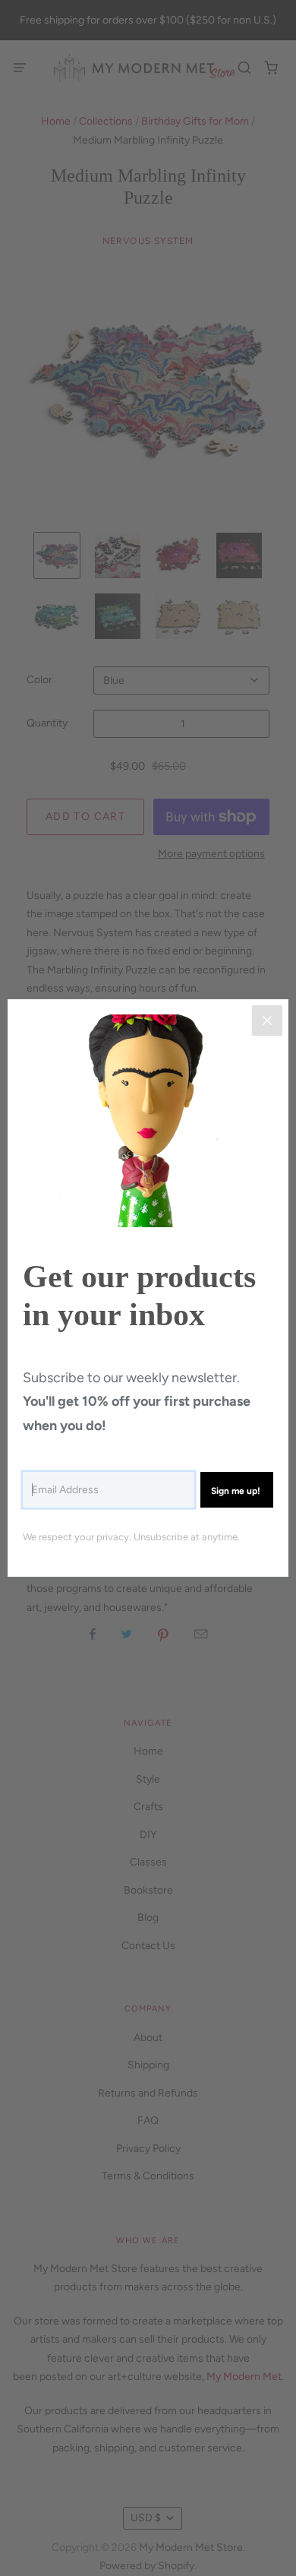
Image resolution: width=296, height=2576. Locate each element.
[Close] (267, 1021)
